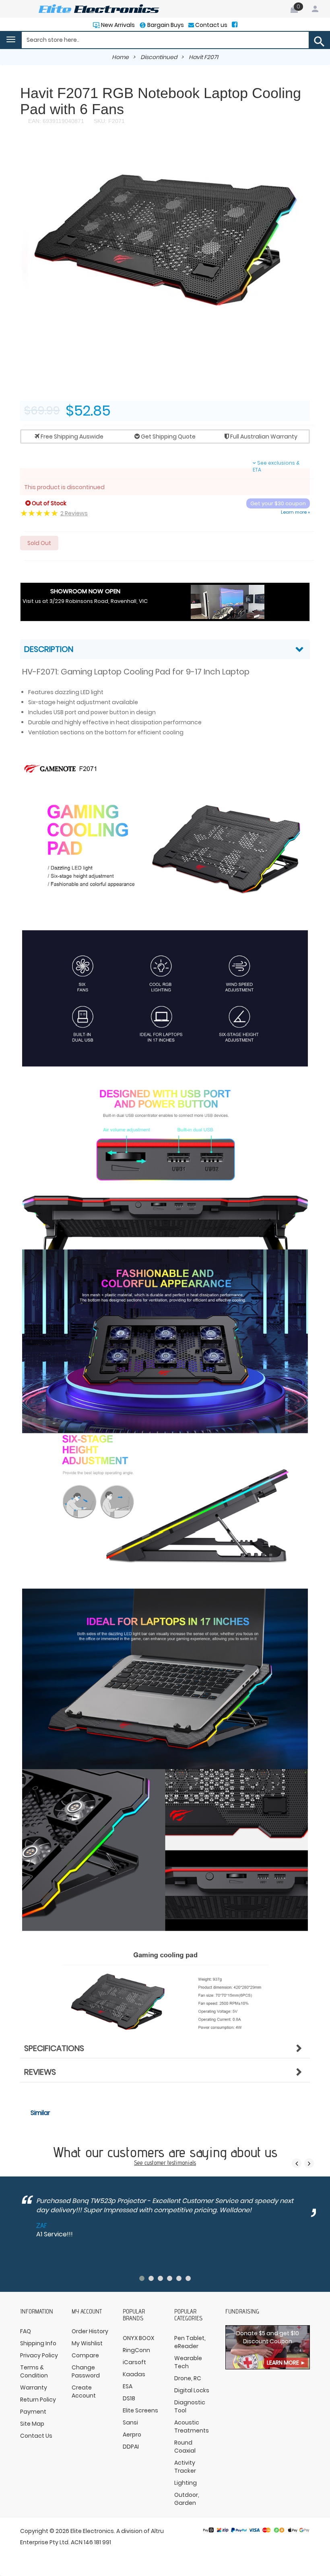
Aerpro (132, 2435)
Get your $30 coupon (278, 503)
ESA (128, 2386)
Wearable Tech (188, 2362)
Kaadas (134, 2374)
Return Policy (38, 2400)
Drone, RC (188, 2378)
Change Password (86, 2371)
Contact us (211, 25)
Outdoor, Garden (187, 2499)
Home (120, 57)
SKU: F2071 (108, 121)
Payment (33, 2412)
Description (49, 649)
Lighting (186, 2483)
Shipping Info (38, 2343)
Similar (40, 2113)
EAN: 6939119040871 (56, 121)
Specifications (54, 2048)
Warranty (34, 2387)
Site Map (32, 2424)
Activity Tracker (185, 2467)
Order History (90, 2331)
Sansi (130, 2422)
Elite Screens (140, 2410)
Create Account (84, 2392)
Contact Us (36, 2436)
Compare (85, 2355)
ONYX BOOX (138, 2338)
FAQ (26, 2331)
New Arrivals (117, 25)
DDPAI (131, 2447)
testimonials (182, 2163)
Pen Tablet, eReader (190, 2342)
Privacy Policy (39, 2355)
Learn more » (295, 512)
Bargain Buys (165, 25)
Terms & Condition (34, 2371)
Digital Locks (192, 2390)
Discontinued (159, 57)
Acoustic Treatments (192, 2426)
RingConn (136, 2350)
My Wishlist (87, 2343)
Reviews (40, 2072)
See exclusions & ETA (276, 466)
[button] (303, 148)
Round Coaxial (185, 2447)
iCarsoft (134, 2362)
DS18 (129, 2398)
